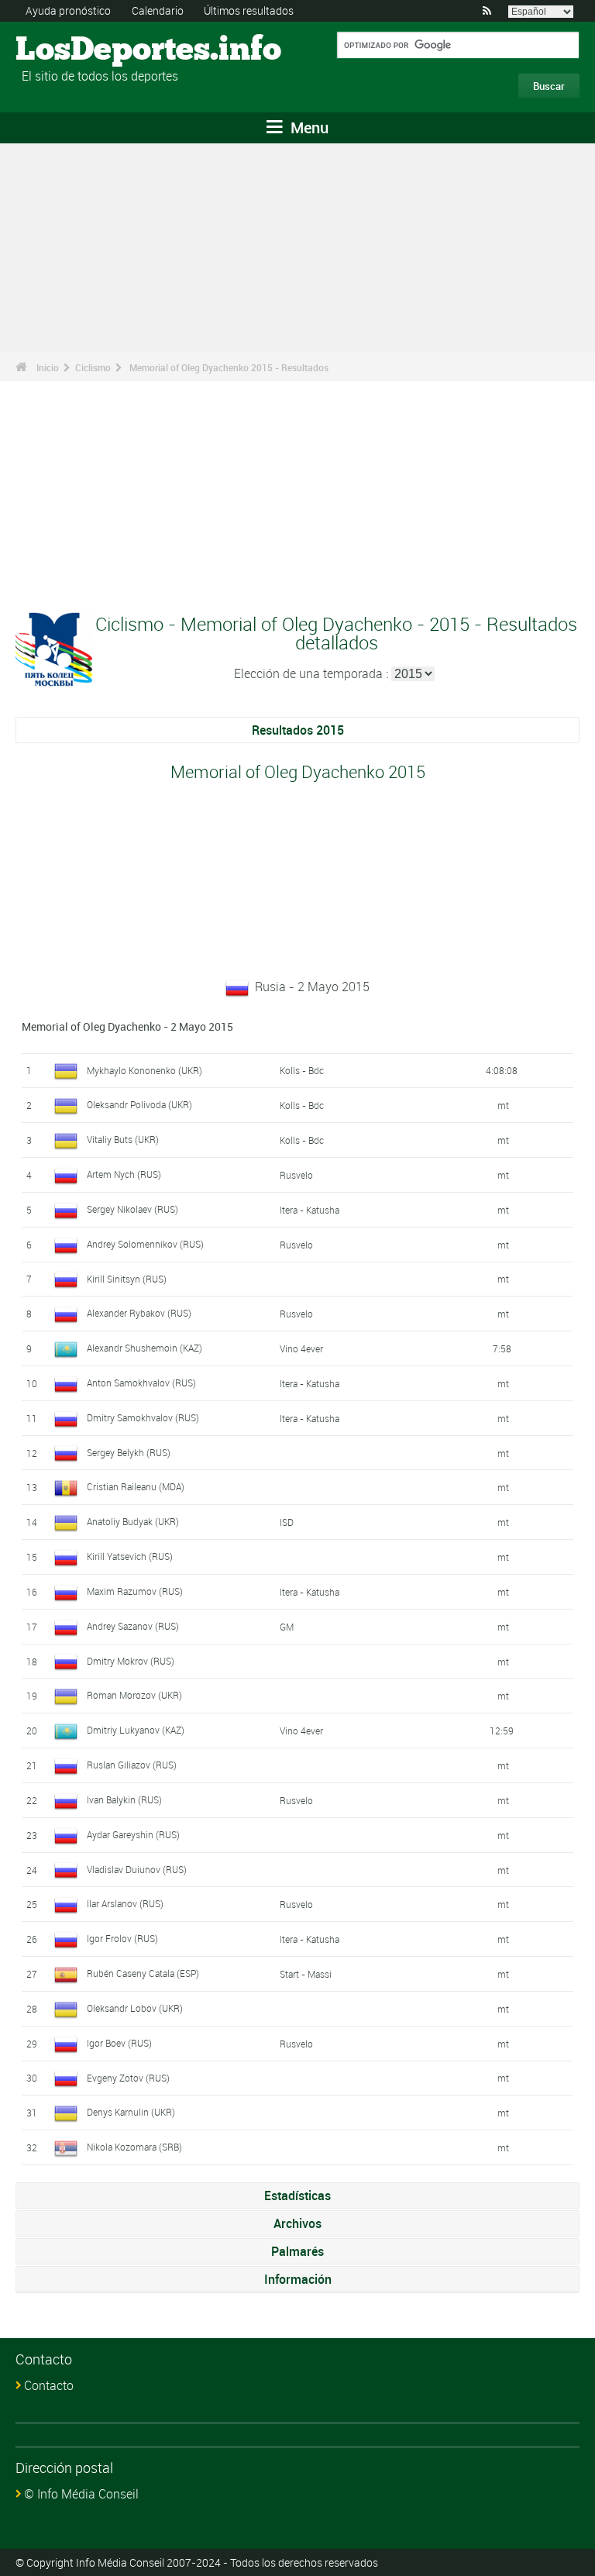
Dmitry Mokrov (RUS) (131, 1661)
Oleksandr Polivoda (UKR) (139, 1104)
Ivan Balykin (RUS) (124, 1799)
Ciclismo (93, 367)
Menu (308, 127)
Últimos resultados (249, 10)
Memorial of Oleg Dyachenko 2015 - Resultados (229, 367)
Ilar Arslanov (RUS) (125, 1903)
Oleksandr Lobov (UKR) (135, 2008)
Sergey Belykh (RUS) (129, 1452)
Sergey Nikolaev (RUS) (132, 1209)
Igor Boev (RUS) (119, 2043)
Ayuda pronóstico (68, 10)
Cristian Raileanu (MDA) (136, 1486)
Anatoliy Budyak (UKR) (133, 1521)
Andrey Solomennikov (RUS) (145, 1244)
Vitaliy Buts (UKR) (123, 1139)
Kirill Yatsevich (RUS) (130, 1556)
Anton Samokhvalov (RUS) (141, 1383)
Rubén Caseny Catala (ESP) (143, 1973)
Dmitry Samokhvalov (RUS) (143, 1417)
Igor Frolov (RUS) (122, 1938)
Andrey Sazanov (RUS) (133, 1626)
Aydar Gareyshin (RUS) (133, 1834)
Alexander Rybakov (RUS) (139, 1313)
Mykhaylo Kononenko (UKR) (144, 1070)
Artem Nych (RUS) (124, 1174)
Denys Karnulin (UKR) (131, 2112)
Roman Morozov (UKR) (134, 1695)
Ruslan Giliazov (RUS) (132, 1765)
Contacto (49, 2385)
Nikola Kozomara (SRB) (134, 2147)
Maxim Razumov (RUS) (135, 1591)
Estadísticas (297, 2195)
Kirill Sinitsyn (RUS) (127, 1279)
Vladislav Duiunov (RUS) (137, 1869)
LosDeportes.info (74, 50)
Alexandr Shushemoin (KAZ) (144, 1348)
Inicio (48, 367)
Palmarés (297, 2251)
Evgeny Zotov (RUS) (128, 2078)
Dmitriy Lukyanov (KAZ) (136, 1730)
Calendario (158, 10)
